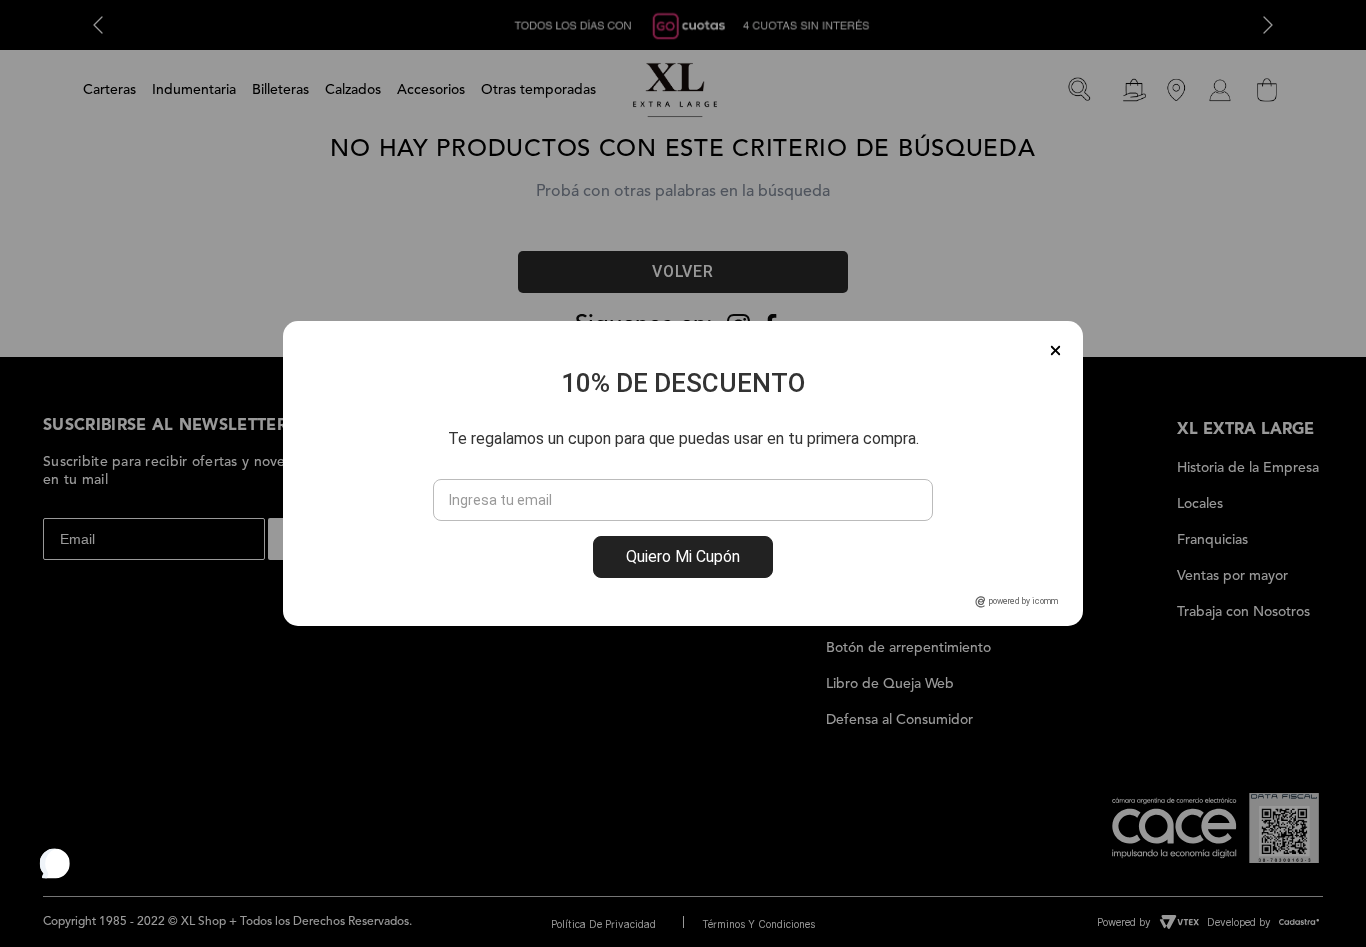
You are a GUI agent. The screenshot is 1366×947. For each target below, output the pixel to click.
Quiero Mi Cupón (683, 556)
